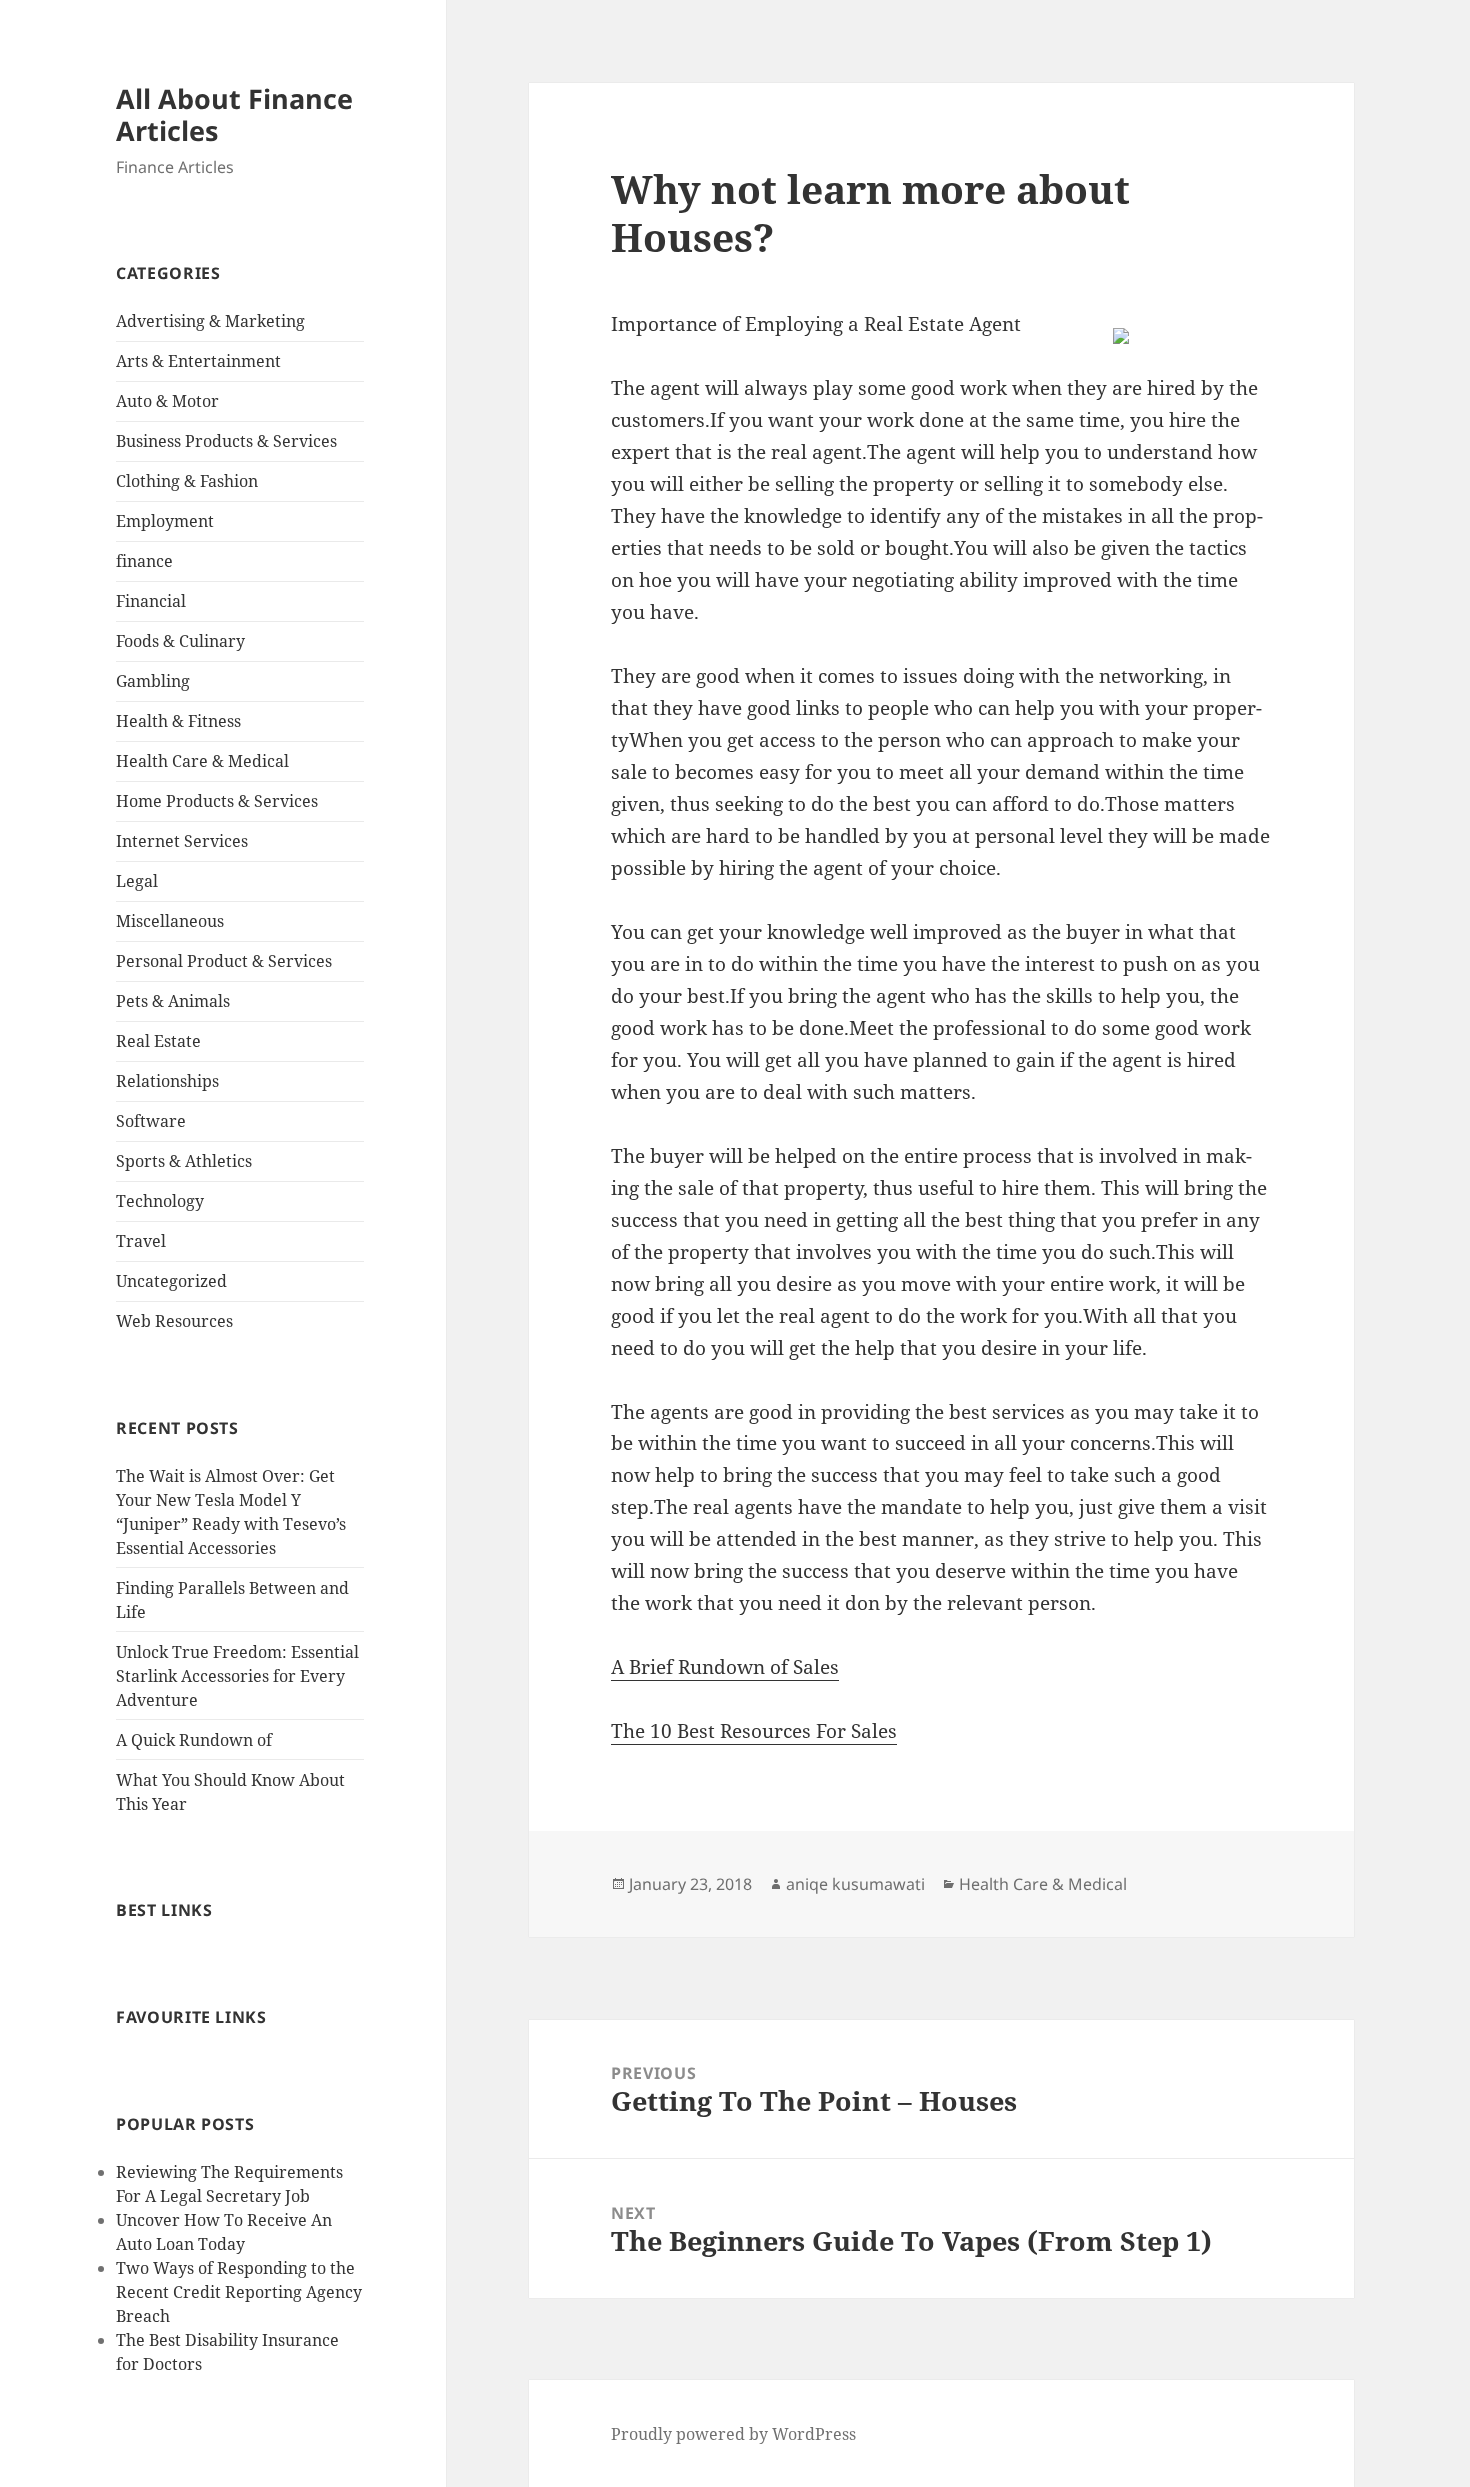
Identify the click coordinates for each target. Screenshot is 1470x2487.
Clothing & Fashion (187, 481)
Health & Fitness (178, 721)
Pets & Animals (173, 1001)
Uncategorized (171, 1281)
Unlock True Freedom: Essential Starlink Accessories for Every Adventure (237, 1676)
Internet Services (182, 841)
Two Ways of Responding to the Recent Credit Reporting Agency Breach (239, 2292)
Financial (151, 601)
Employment (165, 521)
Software (151, 1121)
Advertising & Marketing (210, 321)
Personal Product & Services (224, 961)
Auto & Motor (167, 401)
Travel (141, 1241)
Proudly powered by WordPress (733, 2434)
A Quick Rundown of (194, 1740)
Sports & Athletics (184, 1161)
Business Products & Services (226, 441)
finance (144, 561)
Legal (137, 881)
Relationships (167, 1081)
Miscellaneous (170, 921)
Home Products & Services (217, 801)
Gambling (153, 681)
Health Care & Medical (202, 761)
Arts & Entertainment (198, 361)
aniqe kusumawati (855, 1884)
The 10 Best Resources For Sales (754, 1731)
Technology (160, 1201)
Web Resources (174, 1321)
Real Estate (158, 1041)
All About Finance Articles (234, 114)
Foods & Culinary (180, 641)
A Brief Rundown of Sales (725, 1667)
